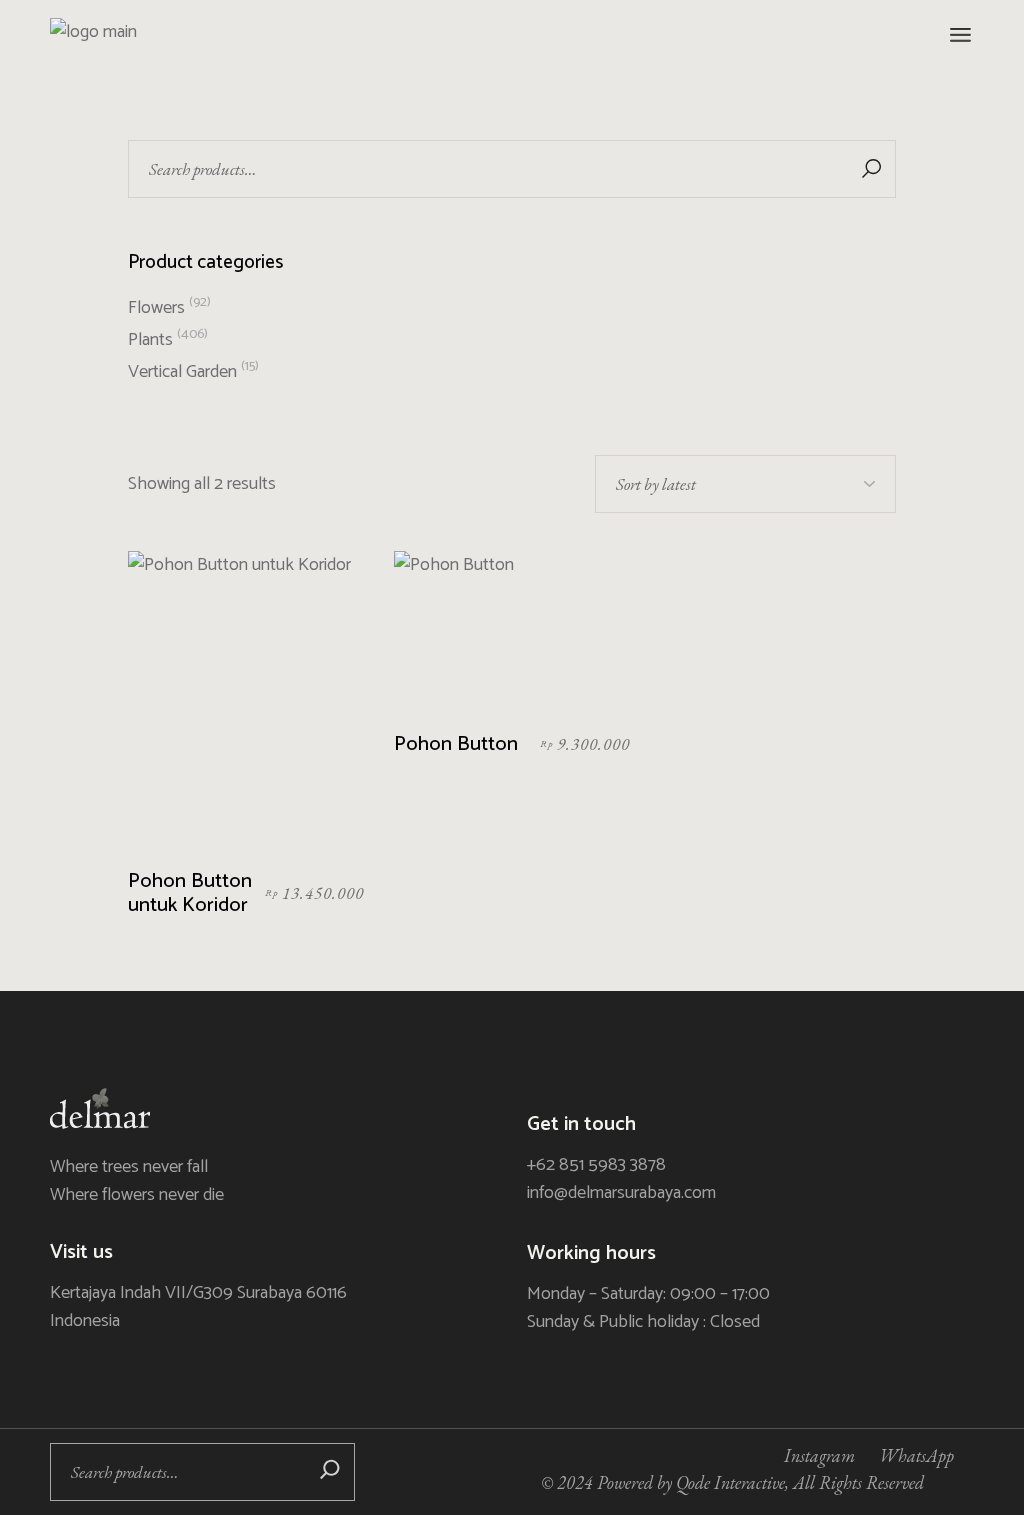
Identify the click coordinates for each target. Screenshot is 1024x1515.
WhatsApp (916, 1455)
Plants (150, 340)
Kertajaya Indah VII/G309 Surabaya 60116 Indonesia (198, 1307)
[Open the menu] (960, 35)
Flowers (156, 308)
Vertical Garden (182, 372)
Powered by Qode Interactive (691, 1482)
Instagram (819, 1455)
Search (871, 169)
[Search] (330, 1472)
